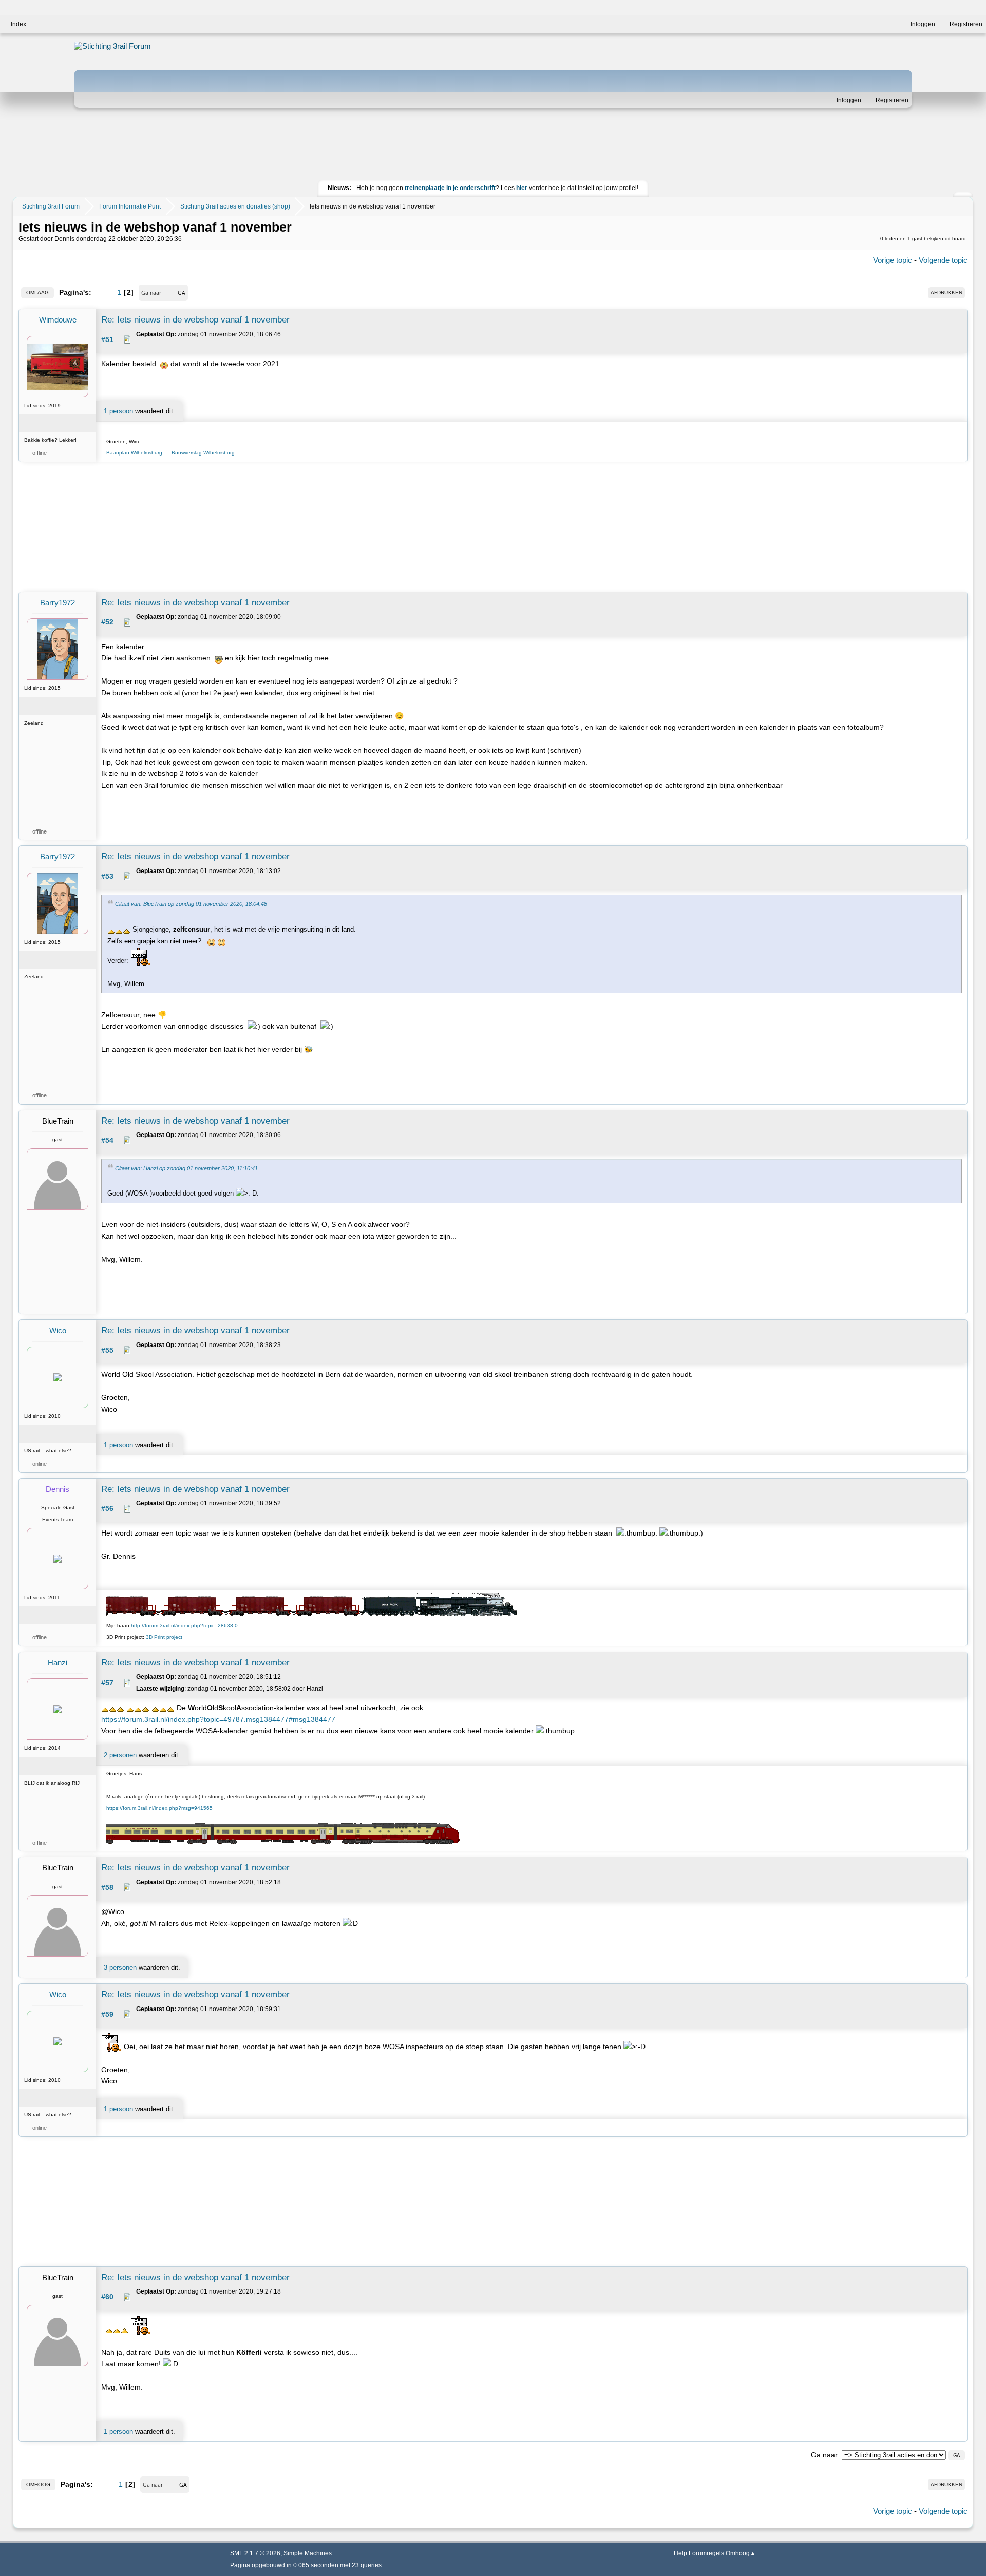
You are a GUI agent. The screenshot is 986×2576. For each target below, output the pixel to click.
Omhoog (38, 2484)
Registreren (892, 100)
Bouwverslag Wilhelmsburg (203, 453)
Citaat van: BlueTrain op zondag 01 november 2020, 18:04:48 (191, 904)
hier (522, 188)
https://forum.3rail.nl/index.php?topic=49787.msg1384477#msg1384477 (218, 1719)
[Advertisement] (493, 146)
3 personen (120, 1968)
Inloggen (849, 100)
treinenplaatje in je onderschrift (450, 188)
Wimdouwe (58, 320)
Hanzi (58, 1663)
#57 (107, 1683)
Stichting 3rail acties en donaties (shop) (235, 206)
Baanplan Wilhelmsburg (137, 453)
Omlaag (37, 292)
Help (680, 2553)
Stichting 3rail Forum (51, 206)
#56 (107, 1508)
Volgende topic (943, 260)
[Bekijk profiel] (58, 423)
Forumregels (706, 2553)
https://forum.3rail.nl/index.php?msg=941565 (159, 1808)
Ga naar (824, 2455)
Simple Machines (308, 2553)
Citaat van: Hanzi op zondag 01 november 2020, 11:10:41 (186, 1168)
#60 (107, 2297)
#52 (107, 622)
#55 (107, 1350)
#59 (107, 2014)
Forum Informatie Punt (130, 206)
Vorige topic (893, 260)
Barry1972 (58, 603)
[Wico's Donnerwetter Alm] (77, 1434)
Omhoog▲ (741, 2553)
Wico (58, 1330)
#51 (107, 339)
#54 (107, 1140)
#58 (107, 1887)
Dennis (58, 1489)
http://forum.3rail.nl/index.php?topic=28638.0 (184, 1626)
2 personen (120, 1755)
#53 (107, 876)
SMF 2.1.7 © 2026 (255, 2553)
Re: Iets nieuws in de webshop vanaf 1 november (195, 320)
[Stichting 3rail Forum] (138, 46)
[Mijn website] (77, 1615)
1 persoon (118, 411)
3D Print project (164, 1637)
